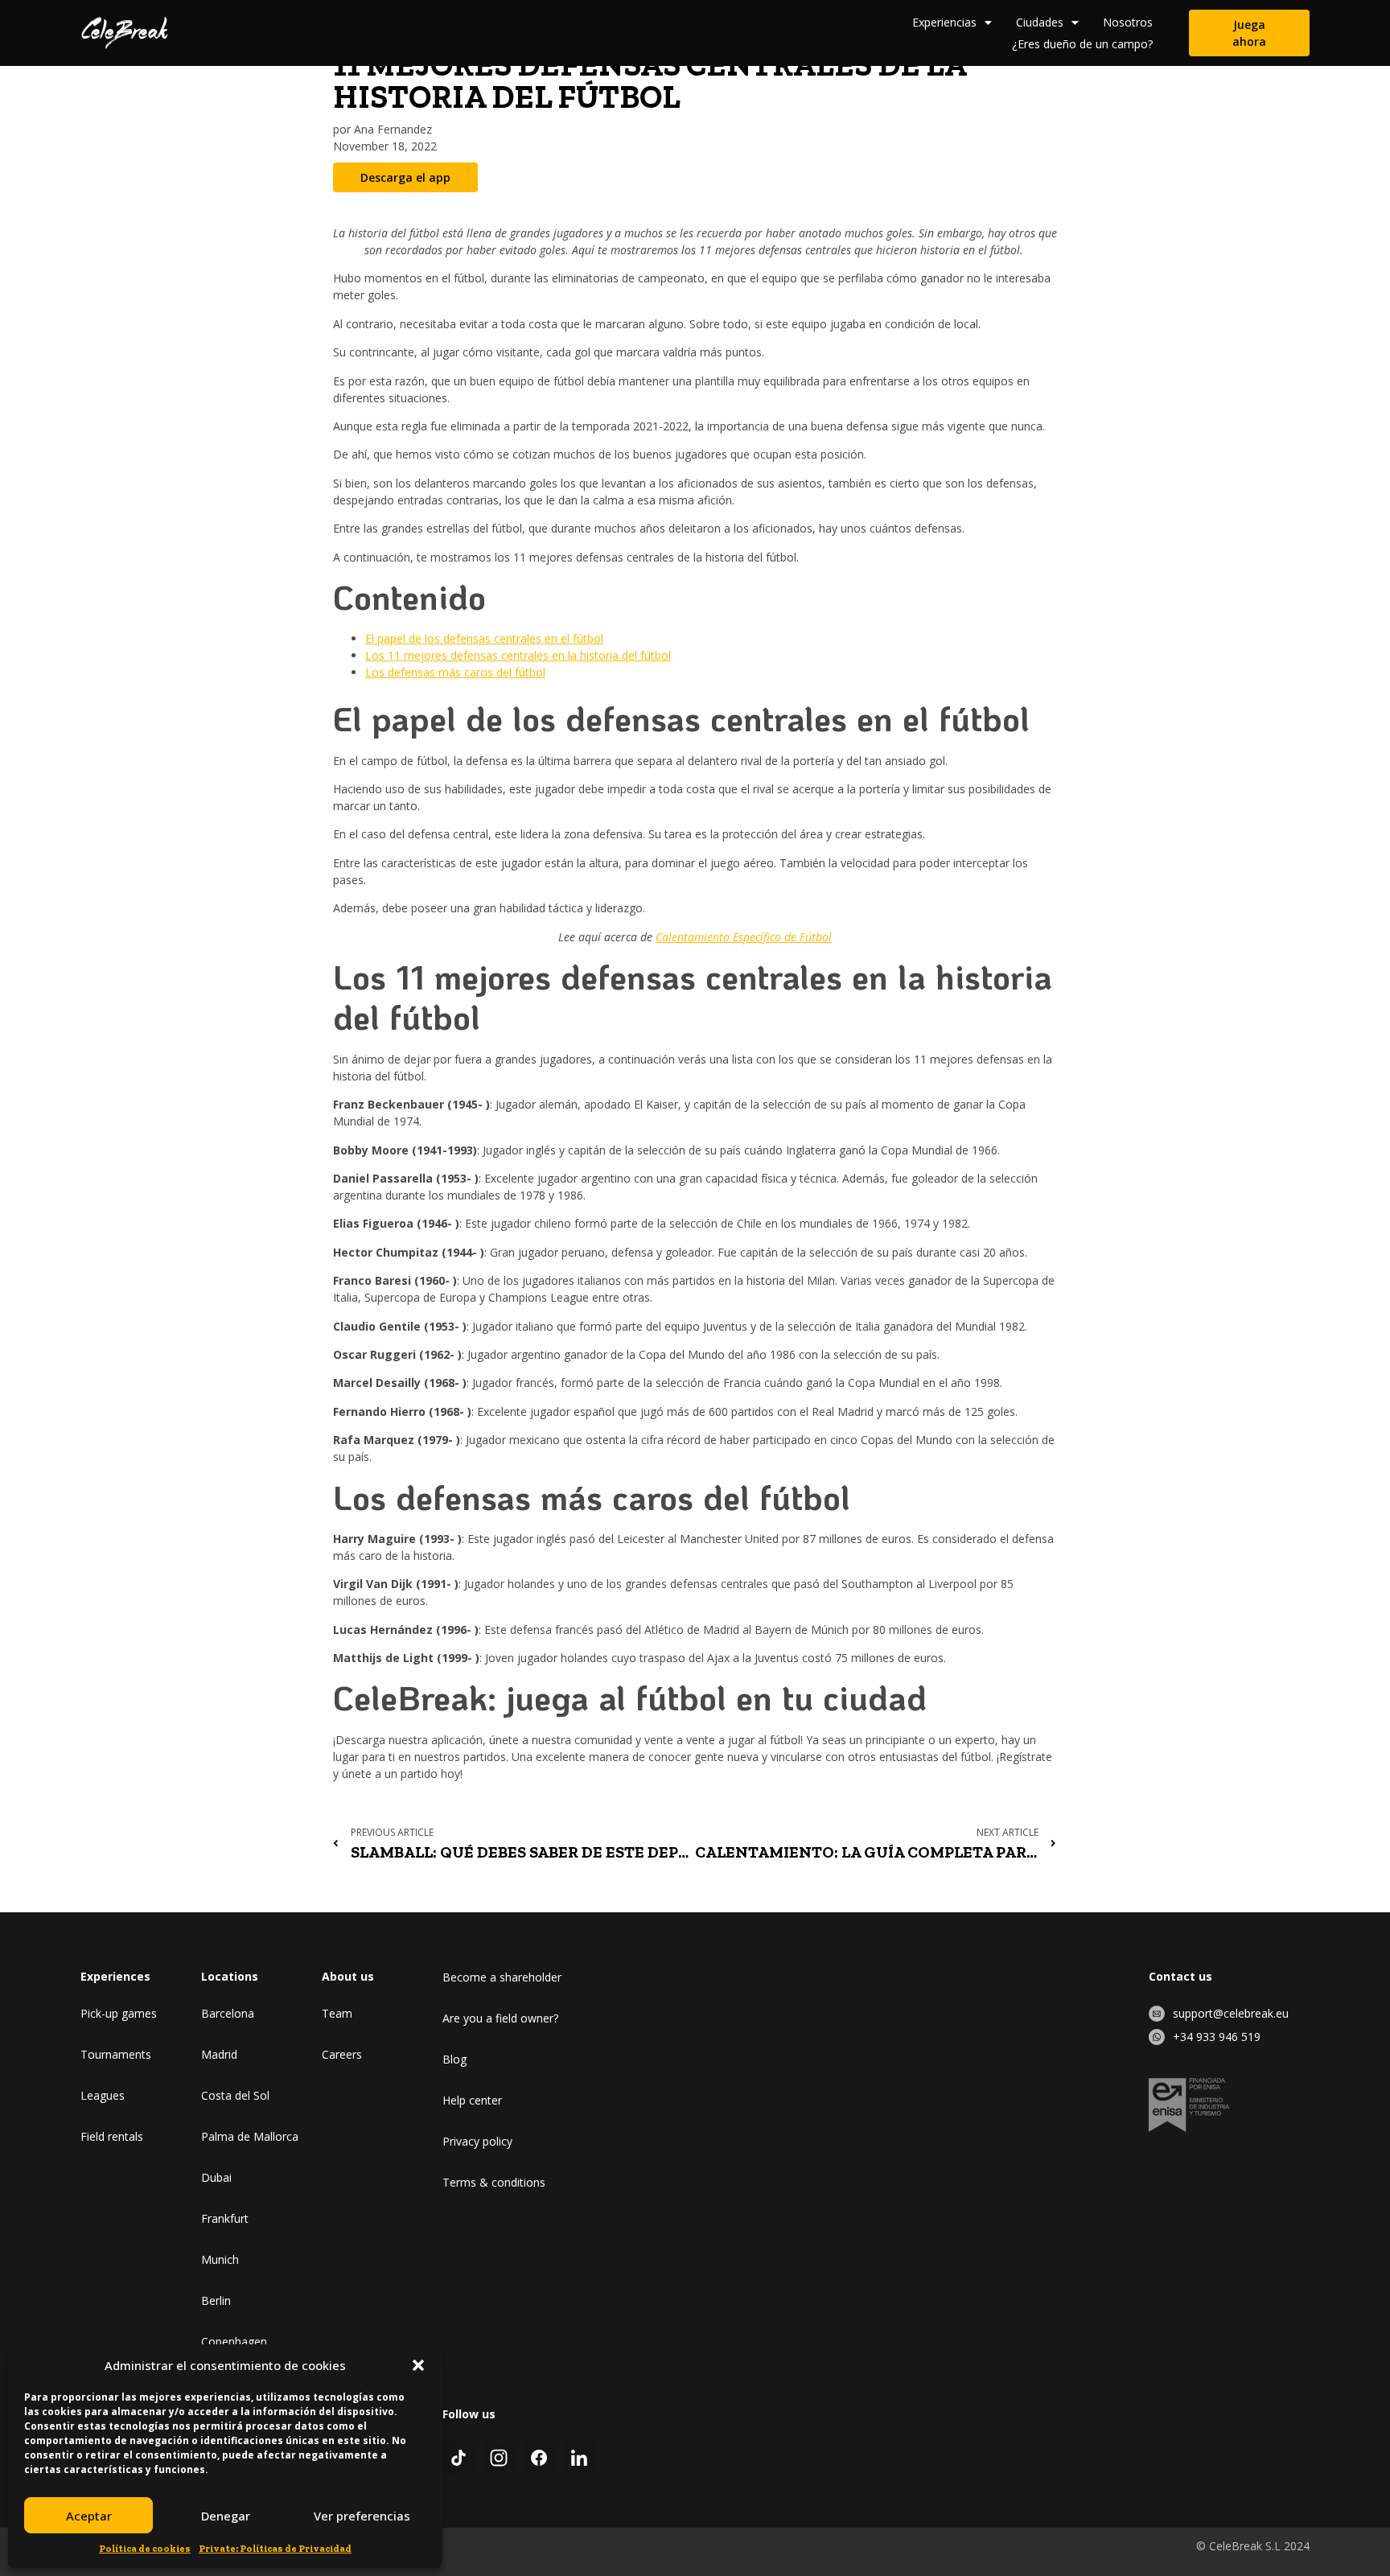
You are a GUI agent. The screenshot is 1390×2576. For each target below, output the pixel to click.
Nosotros (1128, 22)
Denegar (226, 2516)
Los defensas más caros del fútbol (455, 672)
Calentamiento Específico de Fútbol (744, 937)
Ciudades (1040, 22)
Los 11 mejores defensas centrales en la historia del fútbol (518, 655)
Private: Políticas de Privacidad (275, 2549)
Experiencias (944, 22)
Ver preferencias (362, 2516)
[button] (418, 2365)
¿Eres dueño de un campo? (1082, 44)
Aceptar (89, 2516)
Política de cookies (145, 2549)
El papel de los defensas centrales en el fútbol (484, 638)
